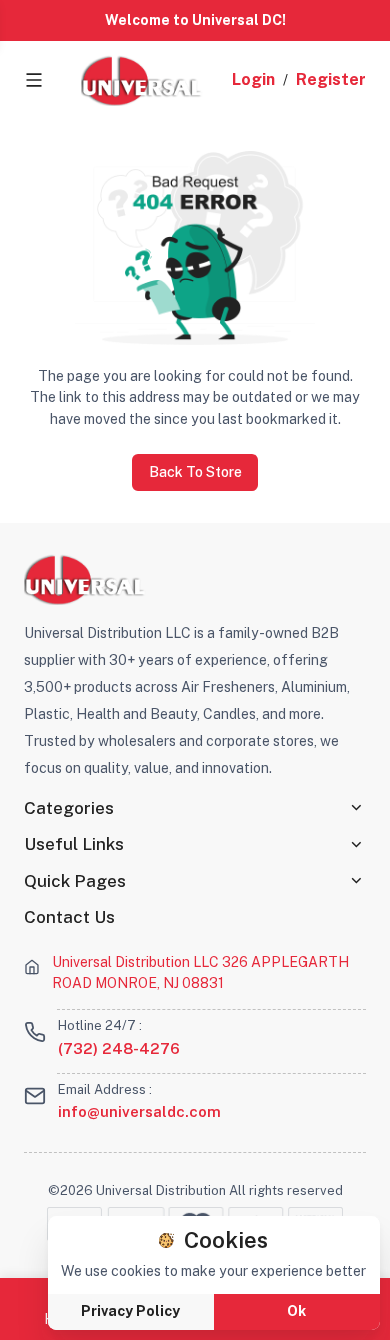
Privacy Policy (130, 1311)
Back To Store (195, 472)
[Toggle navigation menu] (34, 80)
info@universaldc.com (139, 1111)
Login (253, 79)
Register (331, 79)
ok (296, 1311)
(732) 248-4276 (119, 1048)
